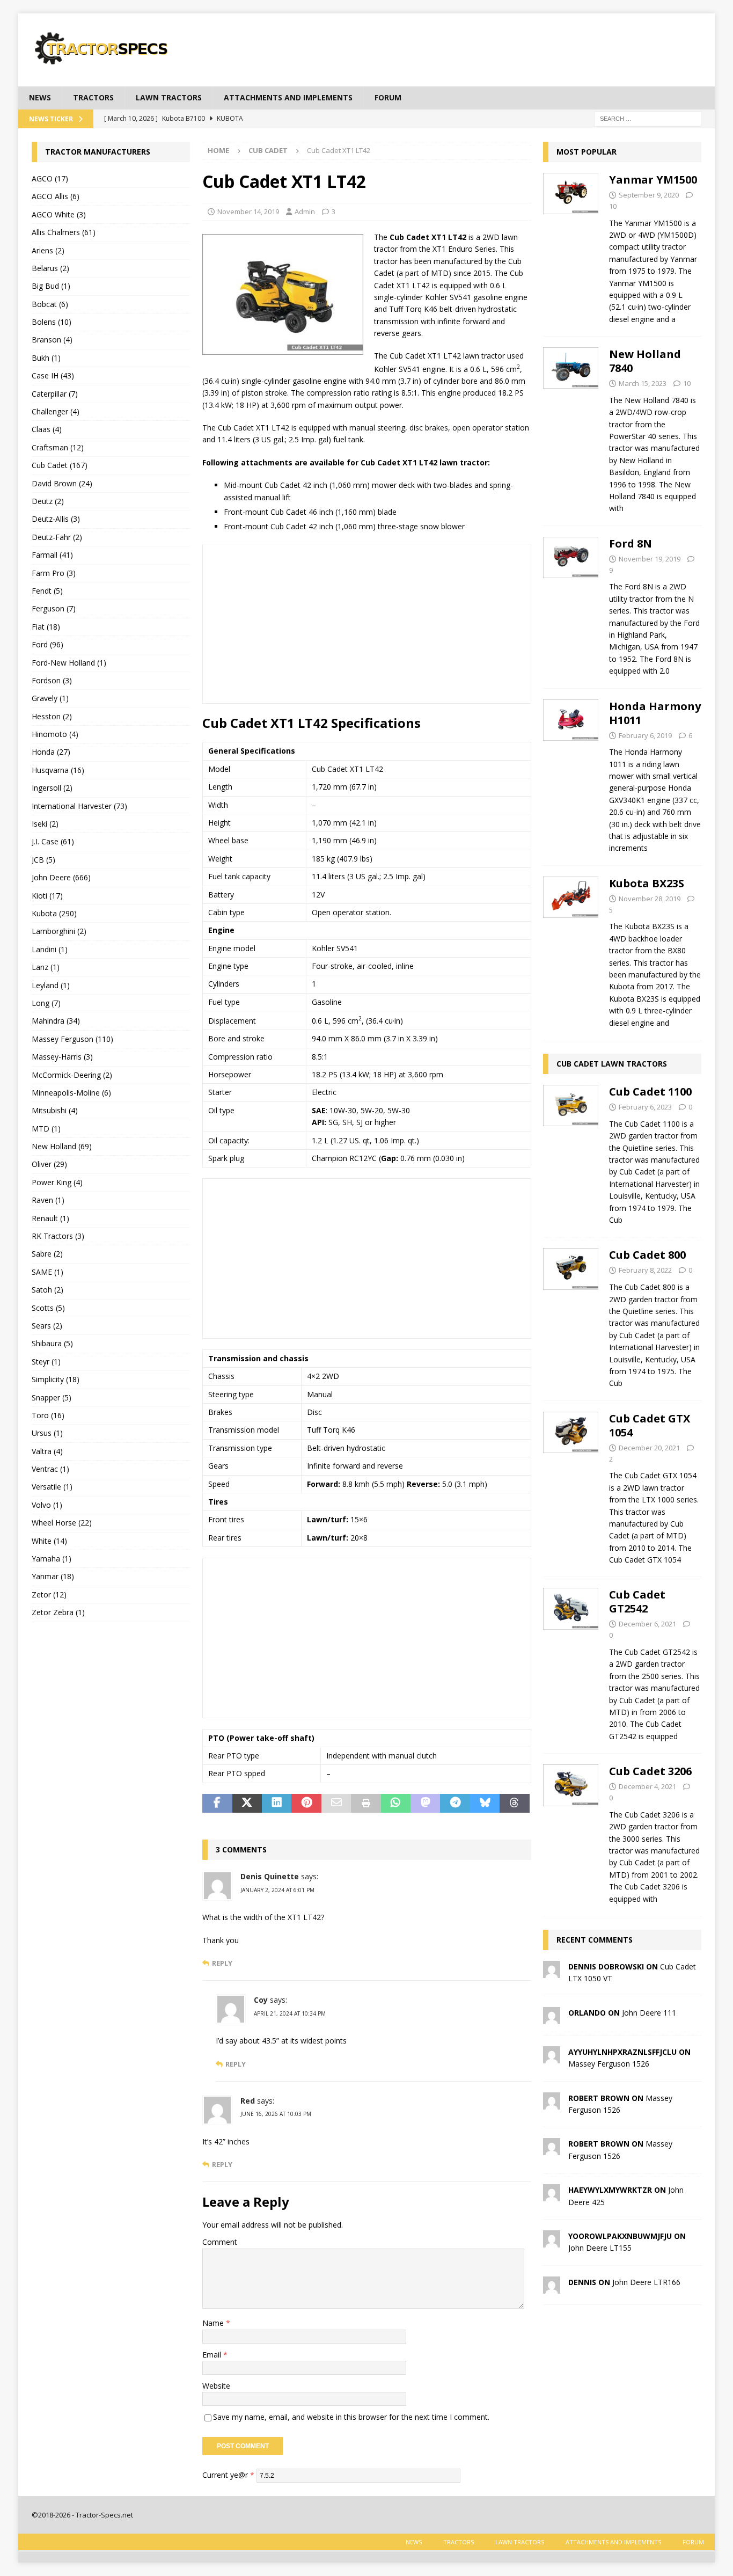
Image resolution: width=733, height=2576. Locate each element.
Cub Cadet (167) (60, 465)
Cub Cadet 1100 (650, 1092)
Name (214, 2323)
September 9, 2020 (649, 195)
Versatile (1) (52, 1487)
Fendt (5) (47, 591)
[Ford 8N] (571, 604)
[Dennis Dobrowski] (552, 1972)
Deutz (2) (48, 501)
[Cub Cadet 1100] (571, 1153)
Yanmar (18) (53, 1576)
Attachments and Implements (288, 97)
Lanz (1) (46, 967)
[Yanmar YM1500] (571, 246)
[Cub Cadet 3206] (571, 1832)
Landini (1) (50, 949)
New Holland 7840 (645, 361)
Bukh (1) (46, 358)
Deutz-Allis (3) (56, 519)
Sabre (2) (47, 1254)
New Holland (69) (62, 1146)
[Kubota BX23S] (571, 950)
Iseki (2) (45, 824)
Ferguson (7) (54, 608)
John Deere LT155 (600, 2248)
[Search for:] (648, 118)
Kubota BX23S (647, 883)
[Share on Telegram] (455, 1804)
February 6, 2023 (645, 1107)
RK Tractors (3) (58, 1236)
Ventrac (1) (50, 1469)
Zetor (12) (49, 1595)
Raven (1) (48, 1200)
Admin (305, 211)
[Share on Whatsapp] (396, 1804)
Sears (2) (47, 1326)
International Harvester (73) (79, 806)
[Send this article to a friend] (336, 1804)
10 (613, 206)
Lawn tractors (169, 97)
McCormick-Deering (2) (72, 1075)
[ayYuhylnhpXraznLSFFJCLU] (552, 2057)
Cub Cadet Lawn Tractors (612, 1064)
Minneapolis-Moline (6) (71, 1093)
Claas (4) (47, 429)
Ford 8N (631, 543)
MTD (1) (46, 1129)
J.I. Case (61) (53, 841)
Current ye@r (228, 2474)
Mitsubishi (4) (55, 1110)
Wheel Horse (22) (62, 1523)
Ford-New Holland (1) (69, 663)
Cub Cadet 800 (647, 1255)
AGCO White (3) (59, 214)
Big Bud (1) (51, 286)
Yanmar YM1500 (653, 180)
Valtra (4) (47, 1451)
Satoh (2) (47, 1290)
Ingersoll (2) (52, 788)
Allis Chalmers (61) (64, 232)
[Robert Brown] (552, 2103)
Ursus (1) (47, 1433)
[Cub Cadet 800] (571, 1316)
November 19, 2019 (650, 559)
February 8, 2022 (645, 1270)
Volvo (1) (47, 1505)
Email (213, 2355)
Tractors (93, 97)
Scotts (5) (48, 1308)
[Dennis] (552, 2287)
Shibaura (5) (52, 1343)
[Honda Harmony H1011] (571, 774)
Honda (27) (51, 752)
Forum (388, 97)
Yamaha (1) (52, 1559)
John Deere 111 (649, 2013)
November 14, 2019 (248, 211)
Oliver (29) (49, 1164)
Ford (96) (47, 644)
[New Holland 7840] (571, 428)
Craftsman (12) (58, 447)
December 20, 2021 (649, 1448)
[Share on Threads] (514, 1804)
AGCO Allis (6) (56, 196)
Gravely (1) (50, 698)
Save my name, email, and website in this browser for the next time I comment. (351, 2417)
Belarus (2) (50, 268)
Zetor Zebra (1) (58, 1612)
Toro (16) (48, 1415)
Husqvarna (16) (58, 770)
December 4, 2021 (647, 1786)
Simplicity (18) (56, 1379)
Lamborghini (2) (59, 931)
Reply (222, 1963)
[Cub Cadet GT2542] (571, 1662)
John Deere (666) (61, 877)
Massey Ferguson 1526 (609, 2064)
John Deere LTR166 (646, 2282)
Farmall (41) (52, 555)
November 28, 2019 (650, 899)
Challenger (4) (56, 411)
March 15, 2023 (643, 383)
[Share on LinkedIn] (277, 1804)
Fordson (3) (52, 680)
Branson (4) (52, 340)
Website (216, 2386)
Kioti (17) (47, 896)
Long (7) (46, 1003)
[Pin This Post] (306, 1804)
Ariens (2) (48, 250)
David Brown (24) (62, 483)
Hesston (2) (52, 716)
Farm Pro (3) (54, 573)
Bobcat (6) (50, 304)
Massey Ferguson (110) (72, 1039)
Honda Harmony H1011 (655, 713)
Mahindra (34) (56, 1021)
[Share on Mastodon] (425, 1804)
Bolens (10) (52, 322)
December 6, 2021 (647, 1624)
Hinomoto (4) (55, 734)
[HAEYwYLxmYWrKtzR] (552, 2195)
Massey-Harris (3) (62, 1057)
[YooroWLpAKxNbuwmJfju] (552, 2241)
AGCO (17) (50, 178)
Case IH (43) (53, 375)
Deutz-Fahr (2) (57, 537)
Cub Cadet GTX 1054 (650, 1425)
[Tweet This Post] (247, 1804)
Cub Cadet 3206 (650, 1771)
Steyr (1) (46, 1362)
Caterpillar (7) (55, 394)
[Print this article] (366, 1804)
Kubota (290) (54, 913)
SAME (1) (47, 1272)
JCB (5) (43, 860)
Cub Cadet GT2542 (637, 1601)
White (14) (49, 1541)
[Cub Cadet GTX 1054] (571, 1486)
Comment (220, 2242)
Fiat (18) (46, 627)
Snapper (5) (52, 1398)
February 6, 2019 (645, 735)
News (40, 97)
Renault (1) (50, 1218)
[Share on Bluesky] (485, 1804)
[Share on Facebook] (217, 1804)
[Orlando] (552, 2017)
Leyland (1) (51, 985)
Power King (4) (57, 1182)
